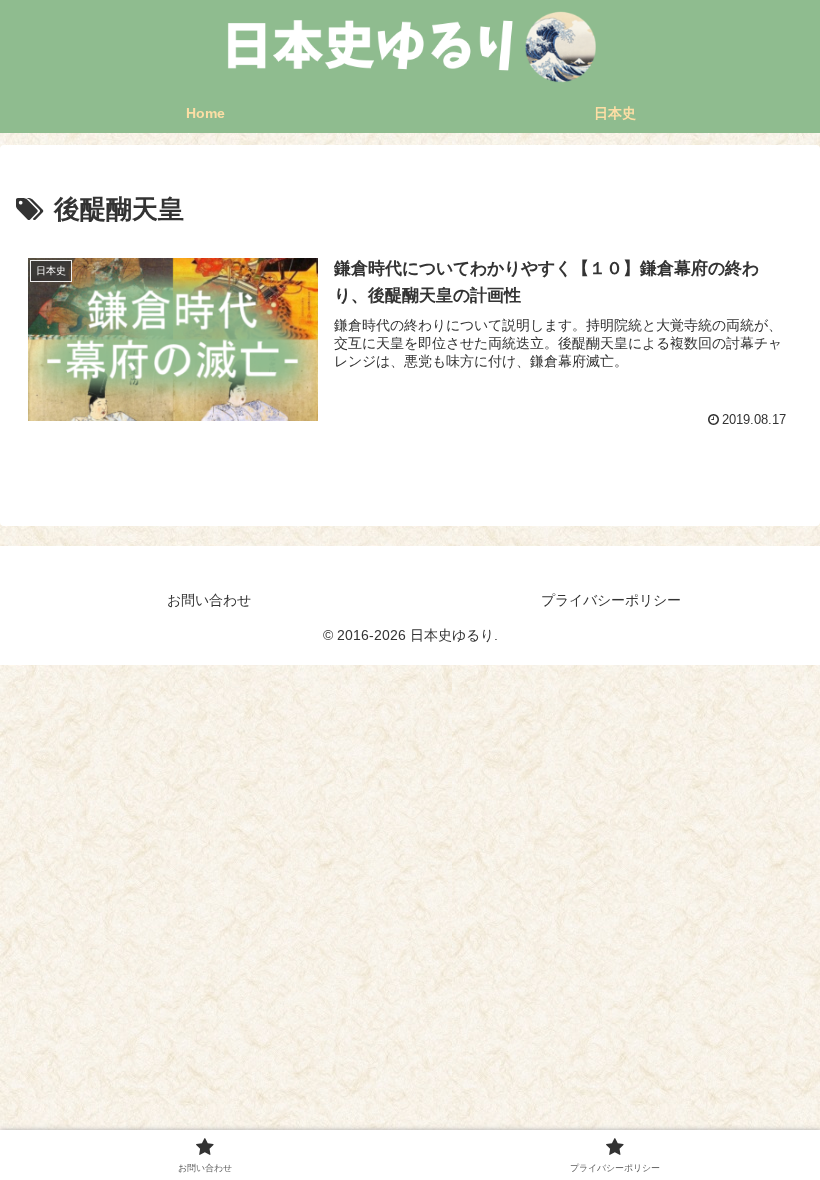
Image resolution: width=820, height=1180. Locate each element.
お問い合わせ (209, 600)
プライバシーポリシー (611, 600)
